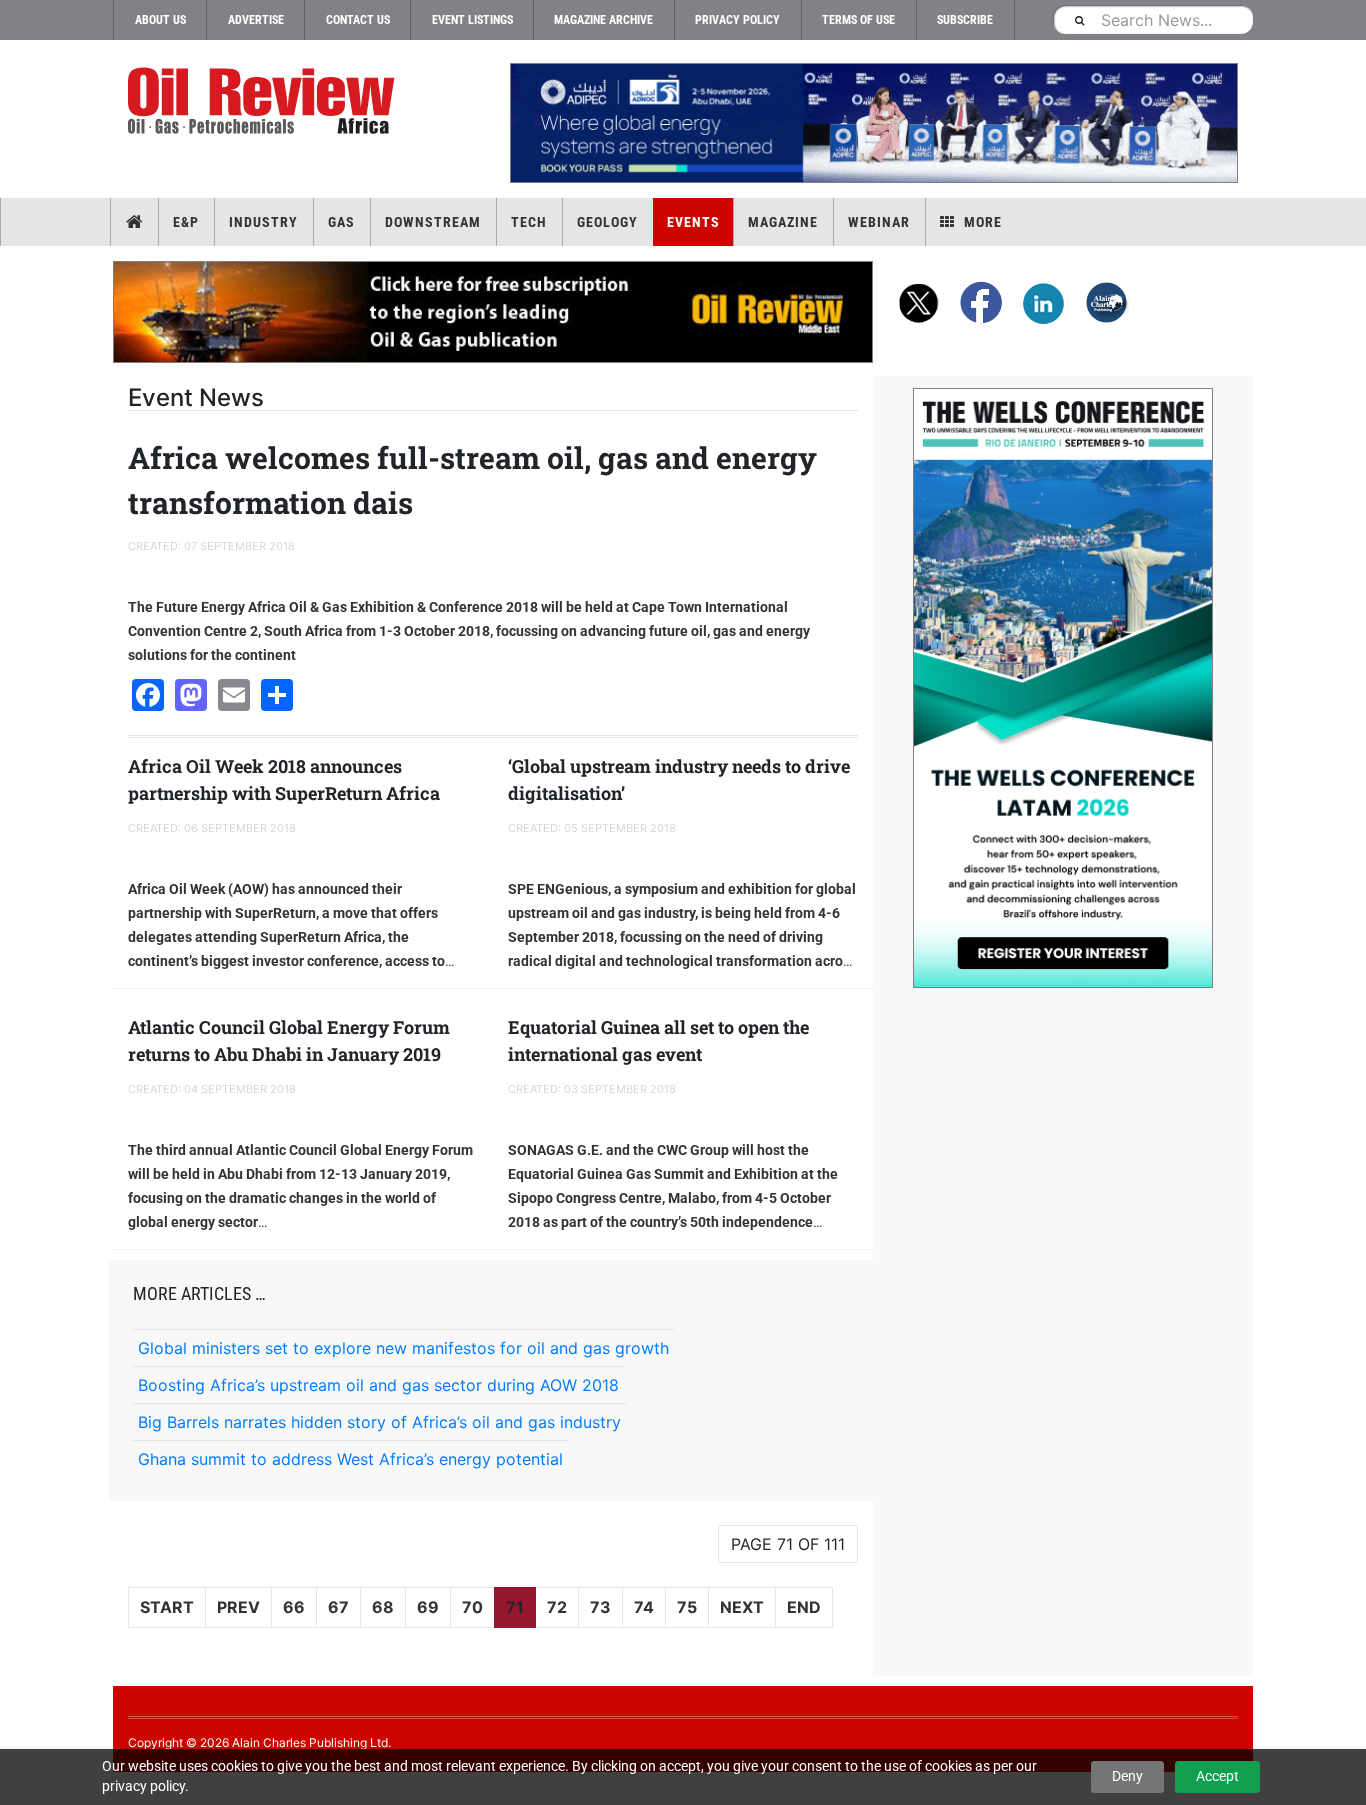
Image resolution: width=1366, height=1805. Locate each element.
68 (383, 1607)
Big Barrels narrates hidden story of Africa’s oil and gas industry (379, 1422)
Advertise (256, 20)
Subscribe (965, 20)
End (804, 1607)
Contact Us (358, 20)
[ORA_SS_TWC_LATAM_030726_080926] (1063, 688)
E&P (186, 222)
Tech (529, 222)
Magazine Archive (603, 20)
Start (167, 1607)
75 (687, 1607)
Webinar (879, 222)
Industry (263, 222)
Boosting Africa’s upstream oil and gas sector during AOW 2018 (378, 1385)
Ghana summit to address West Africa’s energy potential (350, 1459)
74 (644, 1607)
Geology (607, 222)
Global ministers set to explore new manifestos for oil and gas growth (403, 1348)
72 (557, 1607)
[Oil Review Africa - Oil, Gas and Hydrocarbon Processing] (265, 101)
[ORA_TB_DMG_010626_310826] (873, 123)
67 (338, 1607)
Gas (341, 222)
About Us (160, 20)
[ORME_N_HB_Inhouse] (494, 312)
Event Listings (472, 20)
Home (134, 222)
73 (600, 1607)
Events (693, 222)
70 (472, 1607)
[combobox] (1153, 19)
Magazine (783, 222)
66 (294, 1607)
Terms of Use (858, 20)
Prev (238, 1607)
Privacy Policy (737, 20)
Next (742, 1607)
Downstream (433, 222)
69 (428, 1607)
